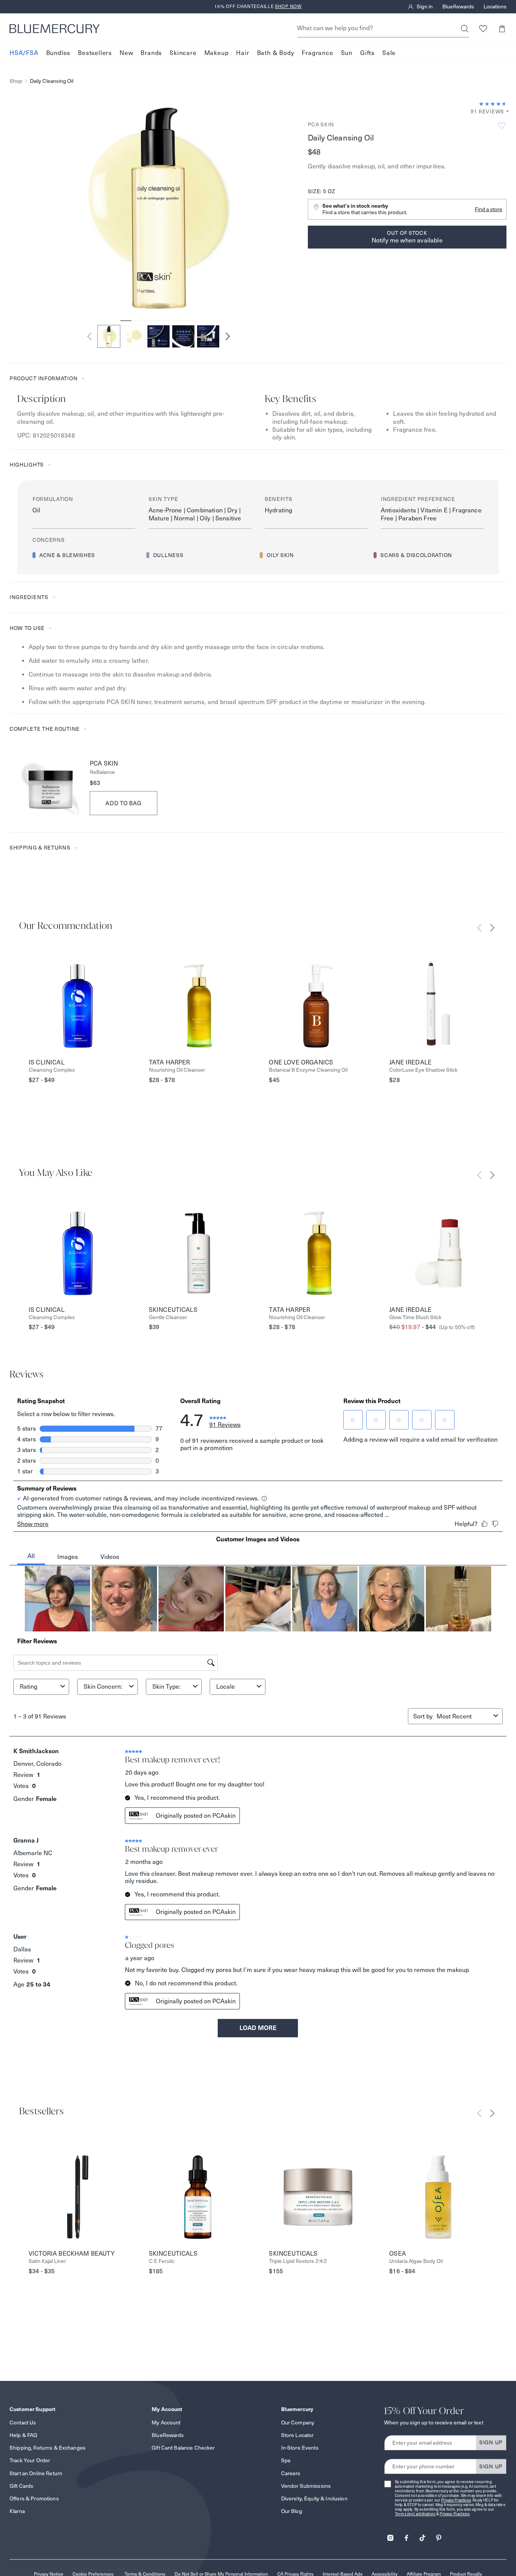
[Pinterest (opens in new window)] (438, 2535)
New (126, 53)
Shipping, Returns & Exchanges (48, 2448)
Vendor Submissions (306, 2486)
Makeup (217, 53)
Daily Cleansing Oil (52, 81)
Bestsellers (95, 53)
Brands (151, 53)
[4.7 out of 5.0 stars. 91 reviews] (493, 104)
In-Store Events (300, 2448)
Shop (16, 81)
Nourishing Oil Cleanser (177, 1070)
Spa (286, 2460)
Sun (347, 53)
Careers (291, 2473)
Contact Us (23, 2423)
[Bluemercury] (55, 29)
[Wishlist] (483, 28)
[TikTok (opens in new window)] (422, 2535)
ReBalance (102, 772)
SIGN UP (491, 2442)
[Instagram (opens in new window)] (390, 2535)
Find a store (489, 209)
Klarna (17, 2511)
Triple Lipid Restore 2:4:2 (298, 2261)
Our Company (298, 2423)
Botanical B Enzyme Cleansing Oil (308, 1070)
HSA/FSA (24, 53)
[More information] (505, 112)
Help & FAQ (23, 2435)
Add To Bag (124, 803)
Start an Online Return (36, 2473)
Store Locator (298, 2435)
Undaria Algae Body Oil (416, 2261)
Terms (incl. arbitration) (415, 2514)
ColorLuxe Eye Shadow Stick (423, 1070)
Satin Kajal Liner (47, 2261)
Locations (495, 7)
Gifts (367, 53)
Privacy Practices (456, 2500)
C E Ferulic (162, 2261)
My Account (166, 2423)
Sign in (425, 7)
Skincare (183, 53)
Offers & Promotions (34, 2498)
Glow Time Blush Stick (415, 1317)
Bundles (58, 53)
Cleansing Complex (52, 1070)
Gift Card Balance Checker (183, 2448)
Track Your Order (30, 2460)
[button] (502, 28)
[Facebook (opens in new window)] (406, 2535)
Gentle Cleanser (168, 1317)
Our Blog (292, 2511)
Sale (389, 53)
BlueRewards (458, 7)
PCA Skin (321, 124)
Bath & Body (276, 53)
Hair (243, 53)
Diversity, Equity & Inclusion (314, 2498)
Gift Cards (21, 2486)
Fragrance (317, 53)
